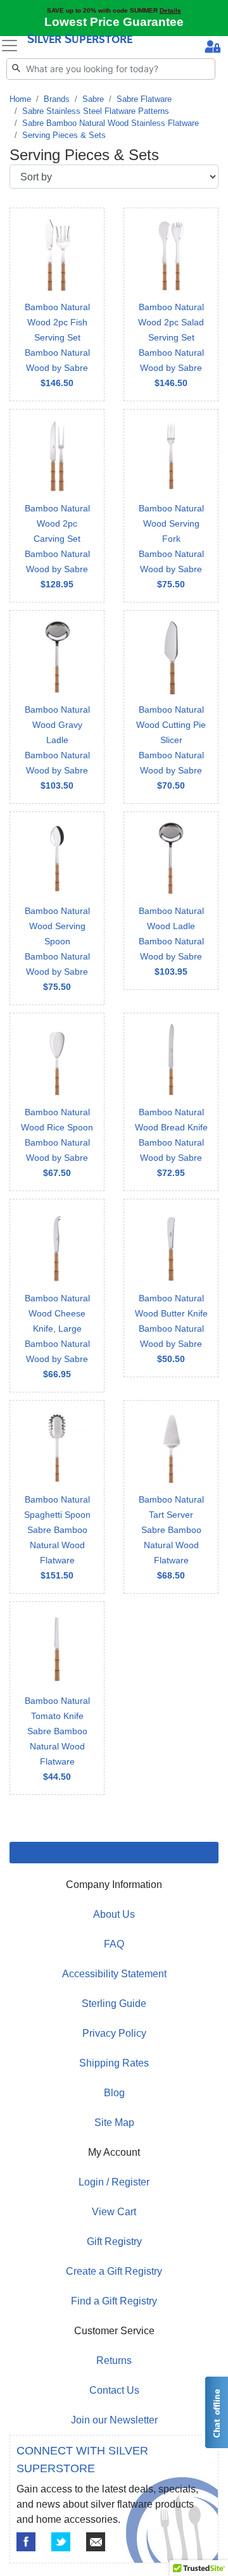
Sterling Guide (114, 2004)
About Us (114, 1914)
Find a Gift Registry (114, 2301)
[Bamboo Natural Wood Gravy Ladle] (57, 707)
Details (170, 10)
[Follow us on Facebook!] (26, 2542)
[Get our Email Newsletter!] (96, 2542)
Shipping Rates (114, 2063)
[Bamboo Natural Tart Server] (171, 1497)
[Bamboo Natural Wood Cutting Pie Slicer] (171, 707)
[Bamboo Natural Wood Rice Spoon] (57, 1102)
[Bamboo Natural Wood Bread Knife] (171, 1102)
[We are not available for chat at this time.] (216, 2412)
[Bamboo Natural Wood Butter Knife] (171, 1288)
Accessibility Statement (114, 1974)
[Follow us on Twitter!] (61, 2542)
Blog (114, 2093)
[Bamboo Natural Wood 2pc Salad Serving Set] (171, 304)
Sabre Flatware (144, 99)
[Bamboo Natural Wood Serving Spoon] (57, 908)
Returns (114, 2360)
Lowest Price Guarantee (114, 22)
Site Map (114, 2123)
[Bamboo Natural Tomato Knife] (57, 1698)
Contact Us (114, 2390)
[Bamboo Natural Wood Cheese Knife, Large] (57, 1296)
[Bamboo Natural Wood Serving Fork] (171, 506)
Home (20, 99)
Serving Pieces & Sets (64, 135)
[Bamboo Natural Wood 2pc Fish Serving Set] (57, 304)
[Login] (212, 48)
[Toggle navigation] (9, 46)
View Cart (114, 2212)
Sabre (93, 99)
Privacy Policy (114, 2033)
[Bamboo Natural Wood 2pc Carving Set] (57, 506)
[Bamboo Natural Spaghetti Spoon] (57, 1497)
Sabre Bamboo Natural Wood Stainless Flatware (111, 123)
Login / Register (114, 2182)
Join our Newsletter (114, 2420)
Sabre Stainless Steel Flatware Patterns (96, 111)
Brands (57, 99)
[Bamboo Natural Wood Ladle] (171, 901)
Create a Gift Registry (114, 2271)
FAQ (114, 1944)
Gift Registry (114, 2241)
